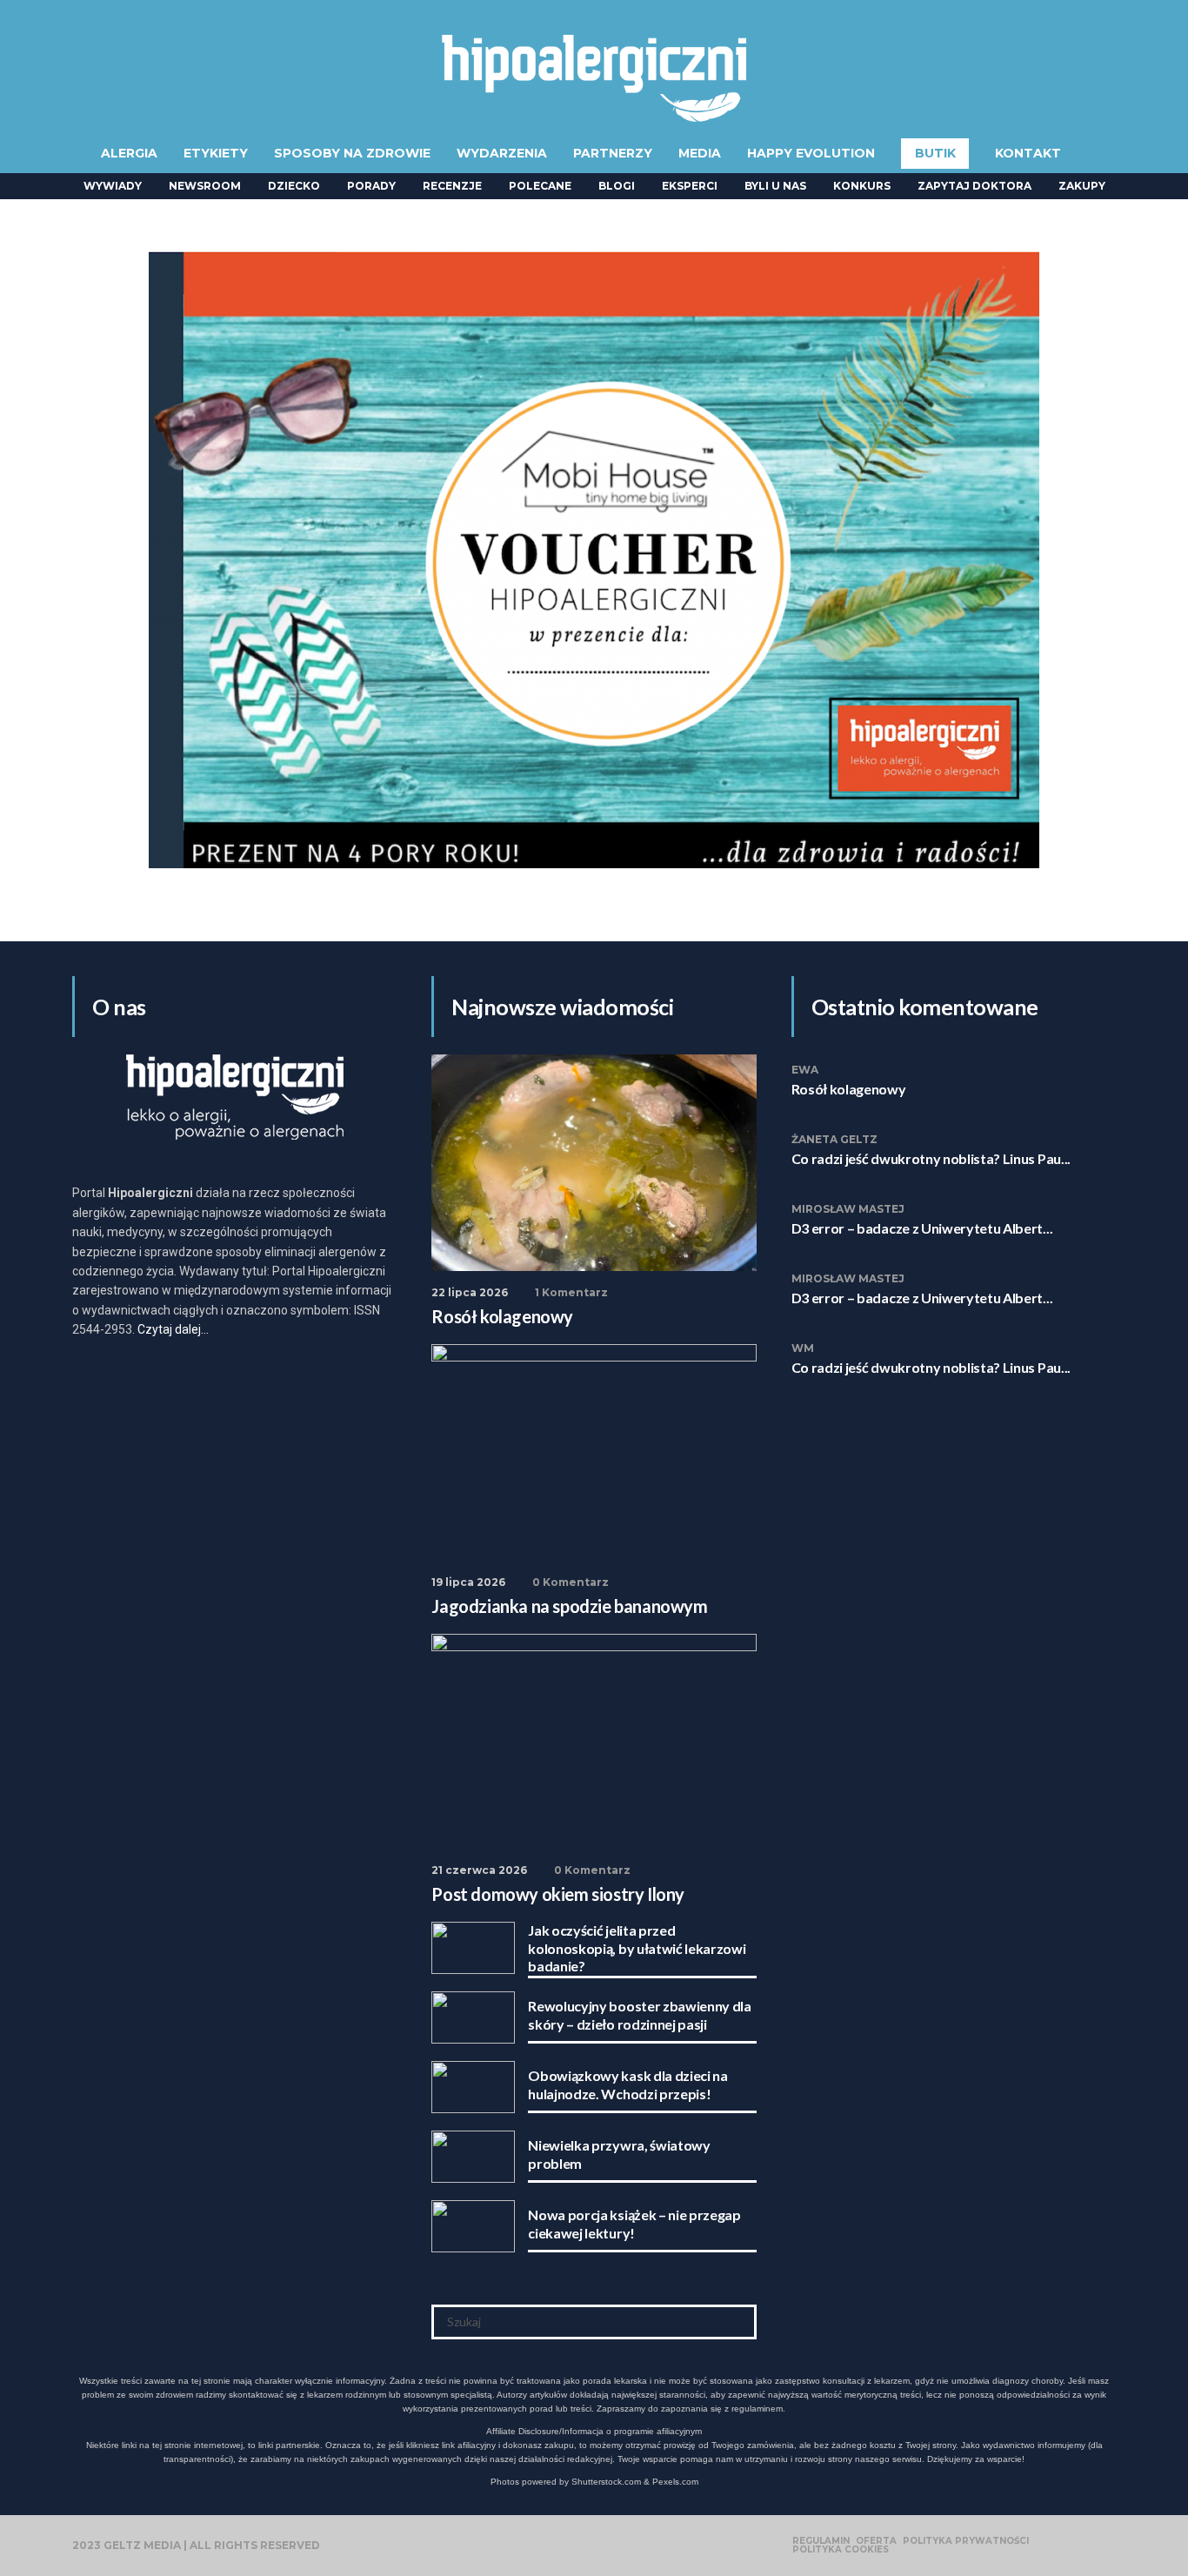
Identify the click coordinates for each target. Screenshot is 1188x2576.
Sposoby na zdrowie (352, 153)
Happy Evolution (811, 153)
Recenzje (452, 186)
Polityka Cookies (841, 2550)
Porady (371, 186)
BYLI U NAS (775, 186)
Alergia (129, 153)
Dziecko (294, 186)
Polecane (540, 186)
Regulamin (821, 2541)
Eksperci (690, 186)
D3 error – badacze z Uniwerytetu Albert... (922, 1228)
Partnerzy (613, 153)
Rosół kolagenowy (849, 1089)
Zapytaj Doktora (974, 186)
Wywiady (113, 186)
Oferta (876, 2541)
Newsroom (205, 186)
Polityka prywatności (966, 2541)
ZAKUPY (1082, 186)
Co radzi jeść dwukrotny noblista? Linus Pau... (931, 1158)
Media (700, 153)
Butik (935, 153)
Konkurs (862, 186)
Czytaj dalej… (173, 1329)
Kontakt (1028, 153)
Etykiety (216, 153)
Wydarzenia (502, 153)
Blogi (617, 186)
